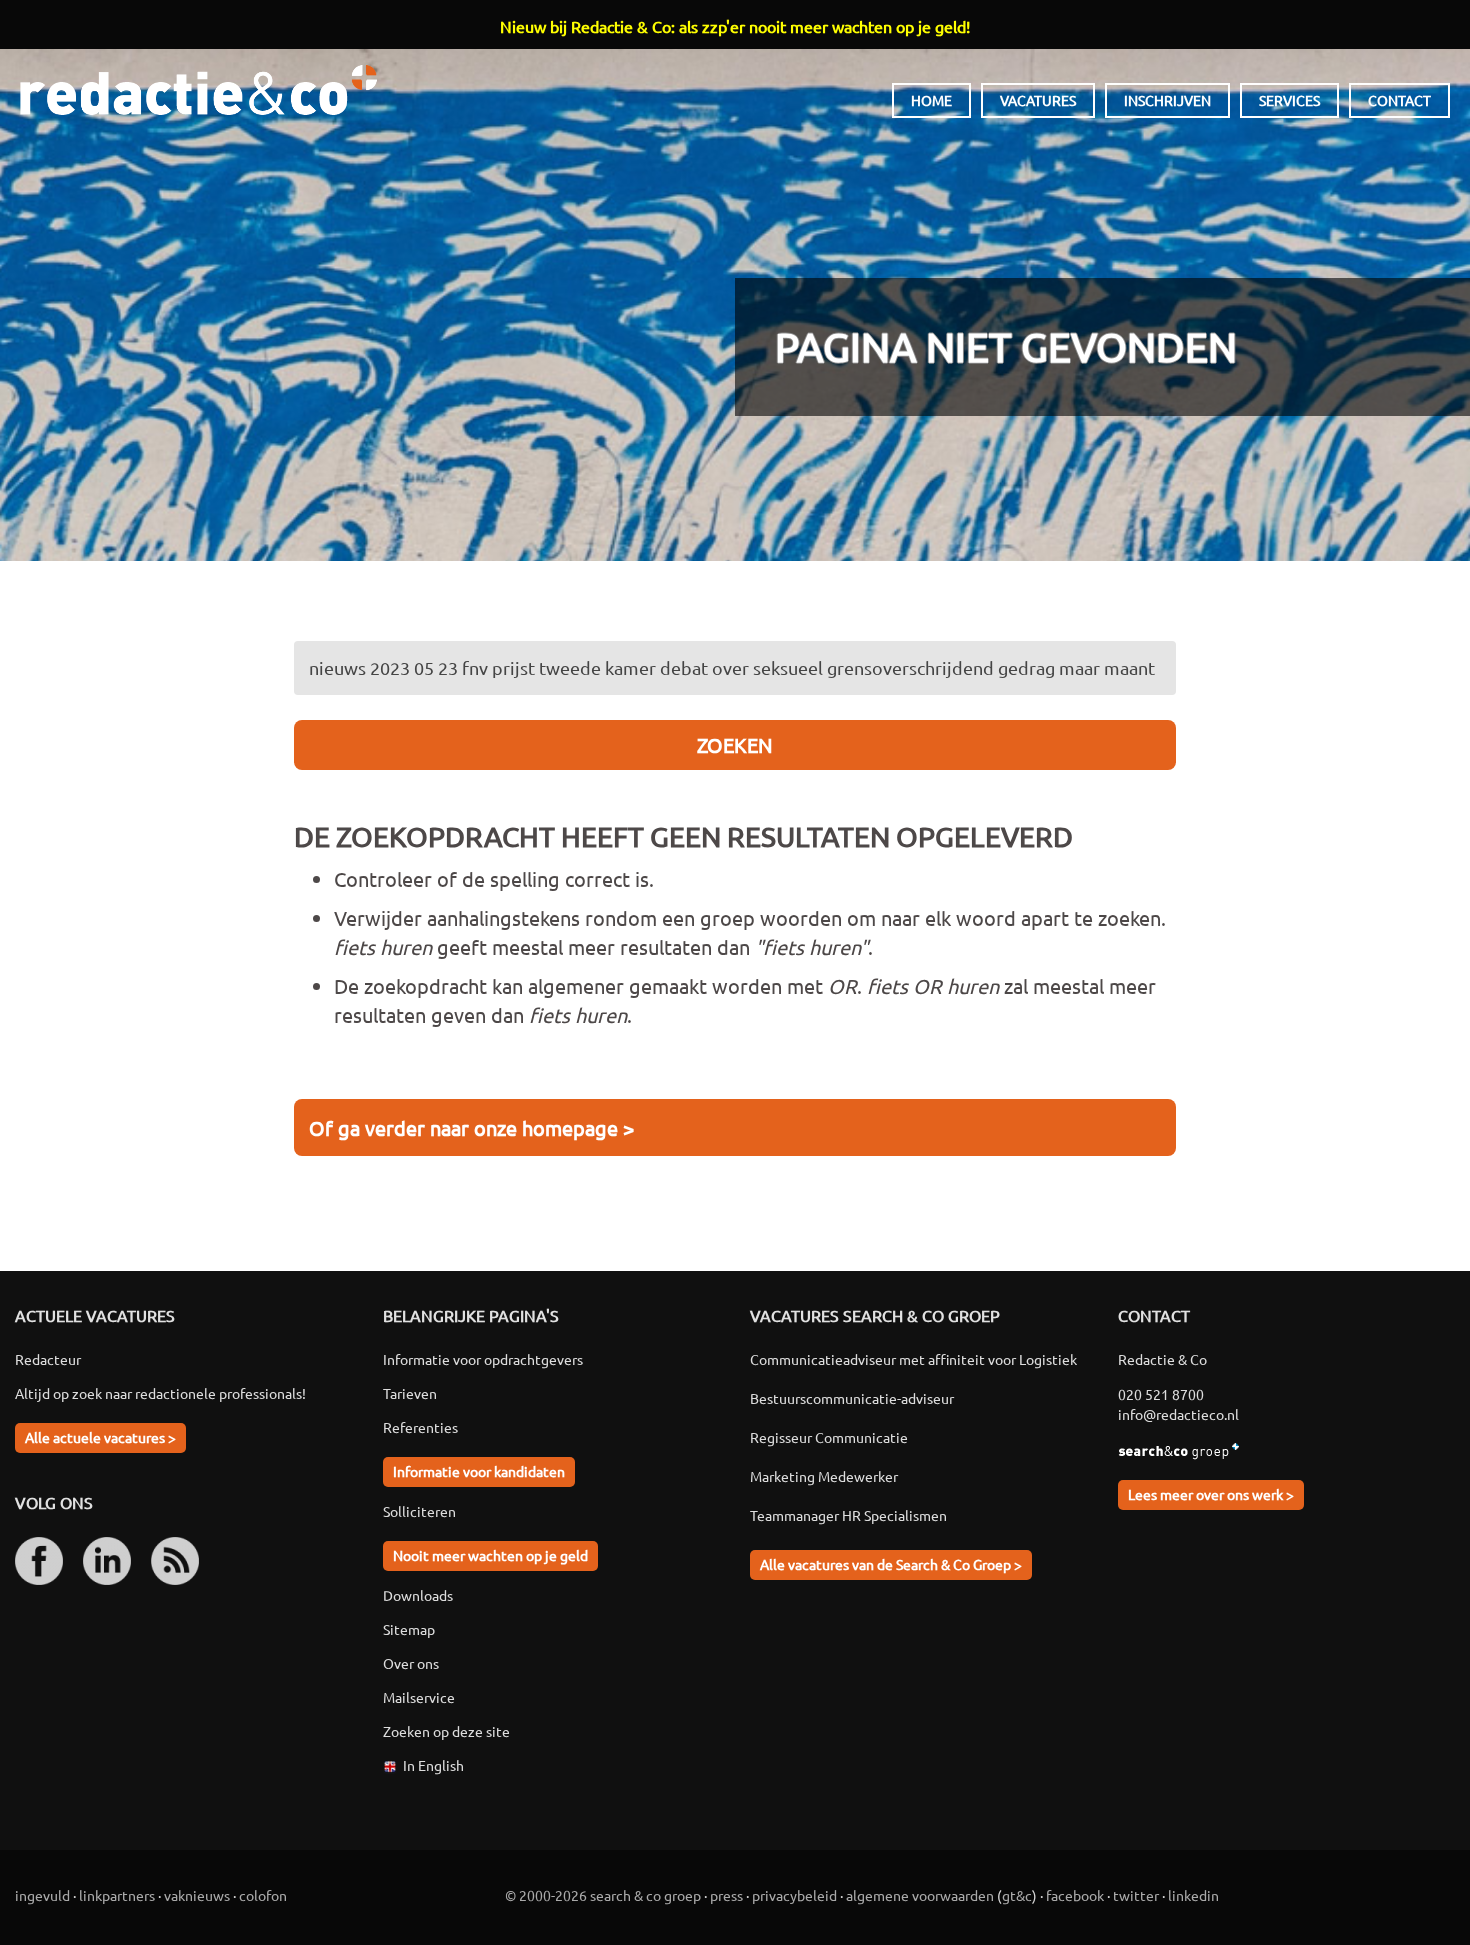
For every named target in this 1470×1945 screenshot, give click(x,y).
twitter (1136, 1895)
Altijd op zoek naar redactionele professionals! (160, 1393)
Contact (1399, 100)
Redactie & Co (198, 90)
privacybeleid (794, 1895)
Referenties (420, 1427)
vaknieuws (197, 1895)
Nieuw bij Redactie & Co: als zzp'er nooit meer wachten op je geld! (735, 26)
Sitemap (409, 1629)
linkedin (1193, 1895)
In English (433, 1765)
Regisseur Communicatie (829, 1437)
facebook (1075, 1895)
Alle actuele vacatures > (100, 1437)
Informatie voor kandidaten (479, 1471)
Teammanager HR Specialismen (848, 1515)
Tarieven (410, 1393)
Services (1289, 100)
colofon (263, 1895)
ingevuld (42, 1895)
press (726, 1895)
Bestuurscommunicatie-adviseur (852, 1398)
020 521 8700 (1161, 1394)
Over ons (411, 1663)
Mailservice (419, 1697)
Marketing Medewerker (824, 1476)
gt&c (1017, 1895)
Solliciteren (419, 1511)
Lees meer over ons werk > (1211, 1494)
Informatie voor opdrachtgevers (483, 1359)
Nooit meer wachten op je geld (490, 1555)
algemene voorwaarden (920, 1895)
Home (931, 100)
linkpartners (117, 1895)
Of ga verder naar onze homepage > (471, 1127)
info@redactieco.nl (1178, 1414)
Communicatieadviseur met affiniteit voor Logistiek (913, 1359)
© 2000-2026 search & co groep (603, 1895)
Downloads (418, 1595)
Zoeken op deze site (446, 1731)
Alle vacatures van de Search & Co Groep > (891, 1564)
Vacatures (1038, 100)
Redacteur (48, 1359)
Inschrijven (1167, 100)
